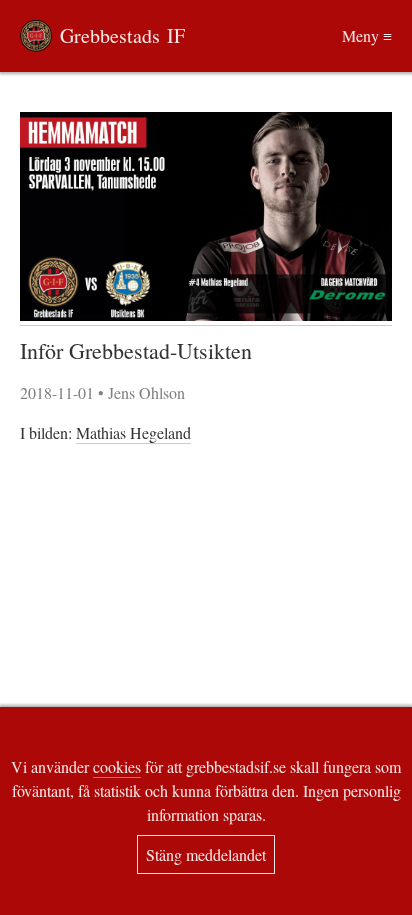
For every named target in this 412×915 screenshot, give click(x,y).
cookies (117, 766)
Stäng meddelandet (206, 854)
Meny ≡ (367, 35)
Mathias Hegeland (133, 432)
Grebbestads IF (122, 35)
